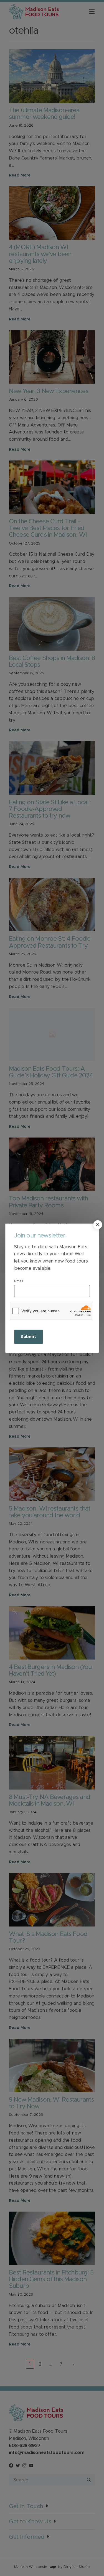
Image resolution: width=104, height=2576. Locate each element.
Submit (28, 1337)
